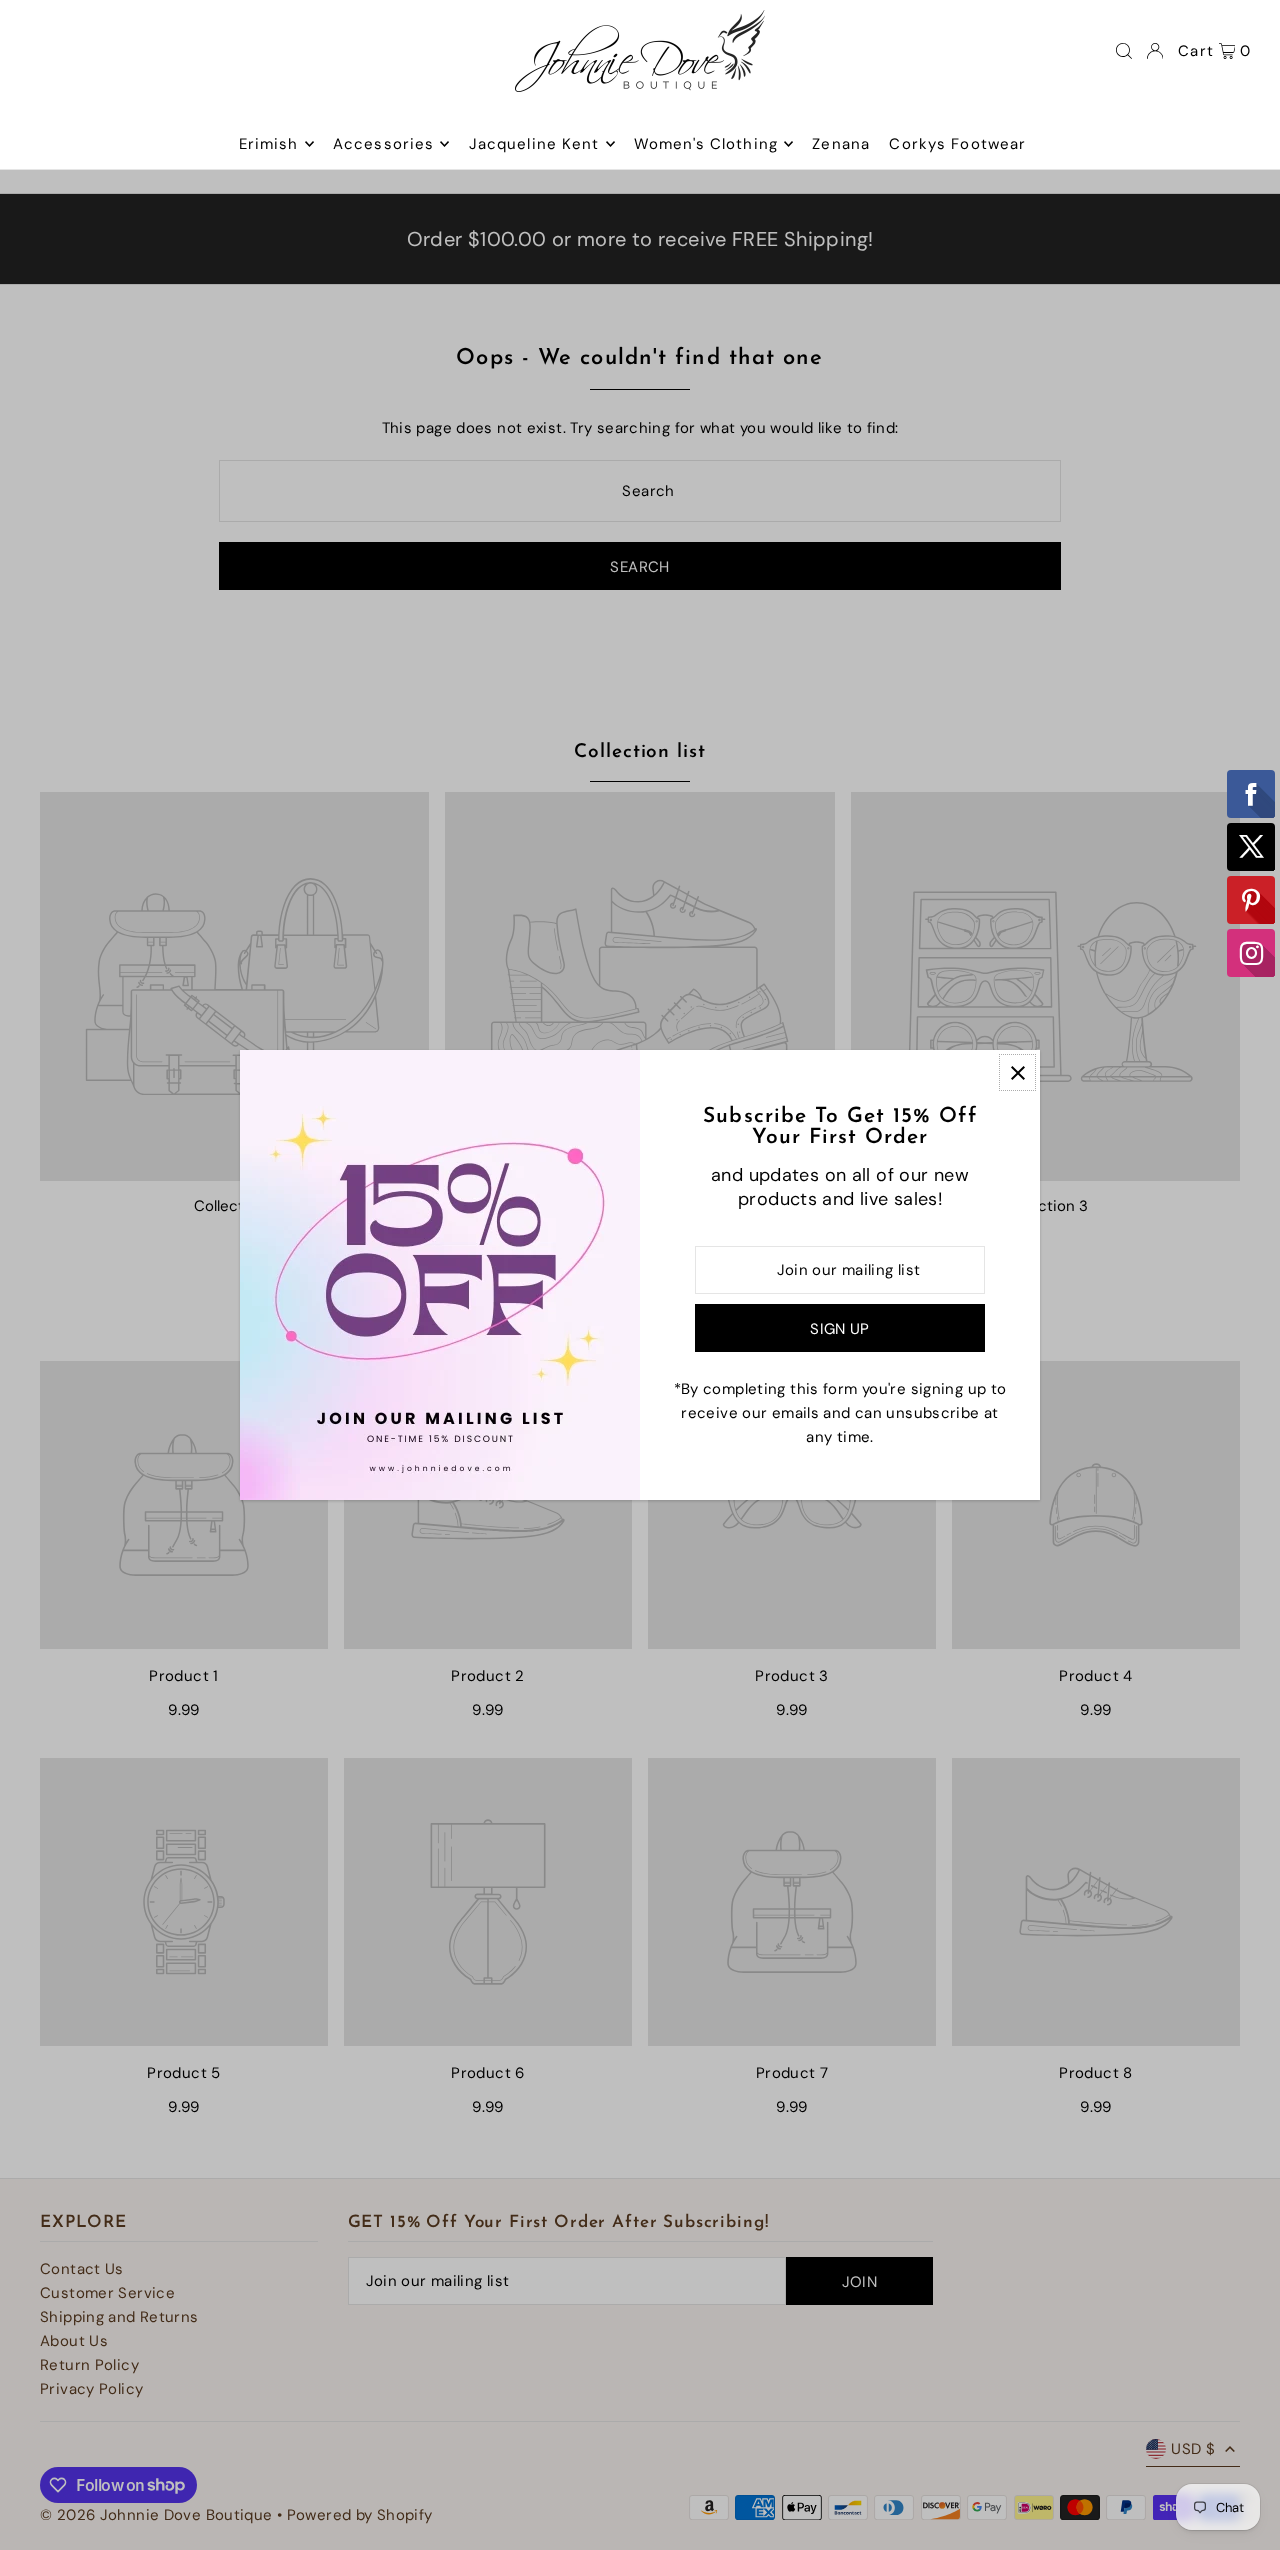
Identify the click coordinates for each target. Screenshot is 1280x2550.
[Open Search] (1124, 51)
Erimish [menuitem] (269, 144)
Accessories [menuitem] (383, 144)
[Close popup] (1017, 1072)
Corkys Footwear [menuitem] (957, 144)
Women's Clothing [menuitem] (706, 144)
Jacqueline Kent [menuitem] (534, 144)
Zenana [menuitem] (841, 144)
